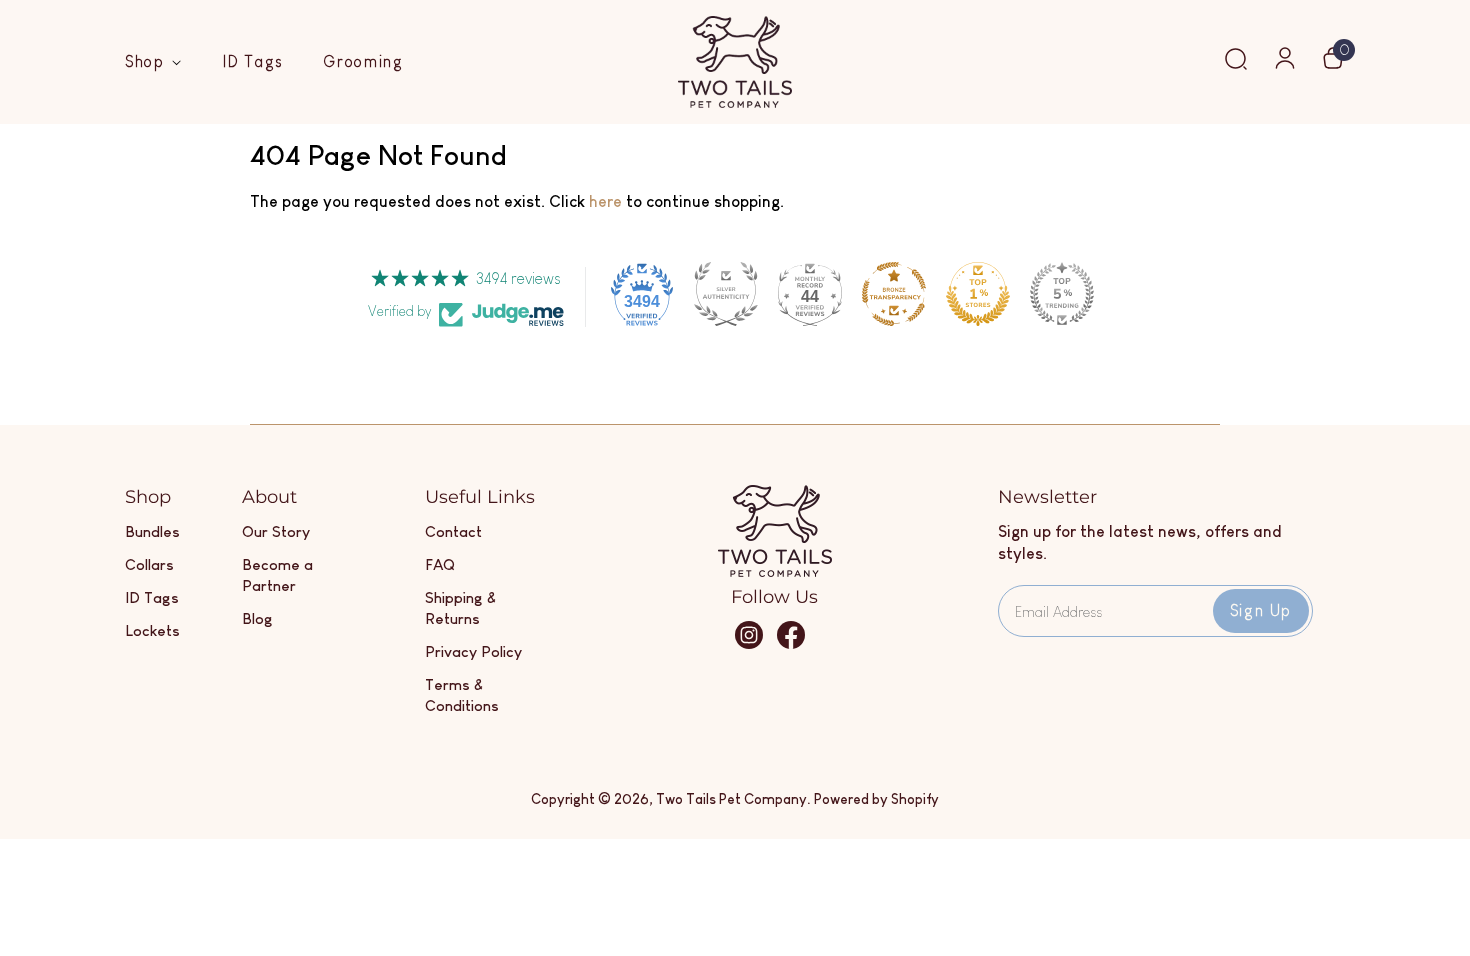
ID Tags (253, 61)
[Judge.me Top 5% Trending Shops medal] (1062, 294)
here (605, 201)
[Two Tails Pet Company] (775, 571)
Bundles (152, 531)
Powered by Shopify (876, 799)
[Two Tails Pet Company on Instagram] (749, 644)
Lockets (152, 630)
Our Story (276, 531)
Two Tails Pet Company (731, 799)
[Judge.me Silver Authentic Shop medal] (726, 294)
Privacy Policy (473, 651)
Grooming (363, 61)
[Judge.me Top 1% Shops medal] (978, 294)
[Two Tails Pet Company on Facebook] (791, 644)
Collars (149, 564)
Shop (148, 61)
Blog (257, 618)
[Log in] (1285, 64)
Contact (453, 531)
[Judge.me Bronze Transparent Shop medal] (894, 294)
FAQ (440, 564)
